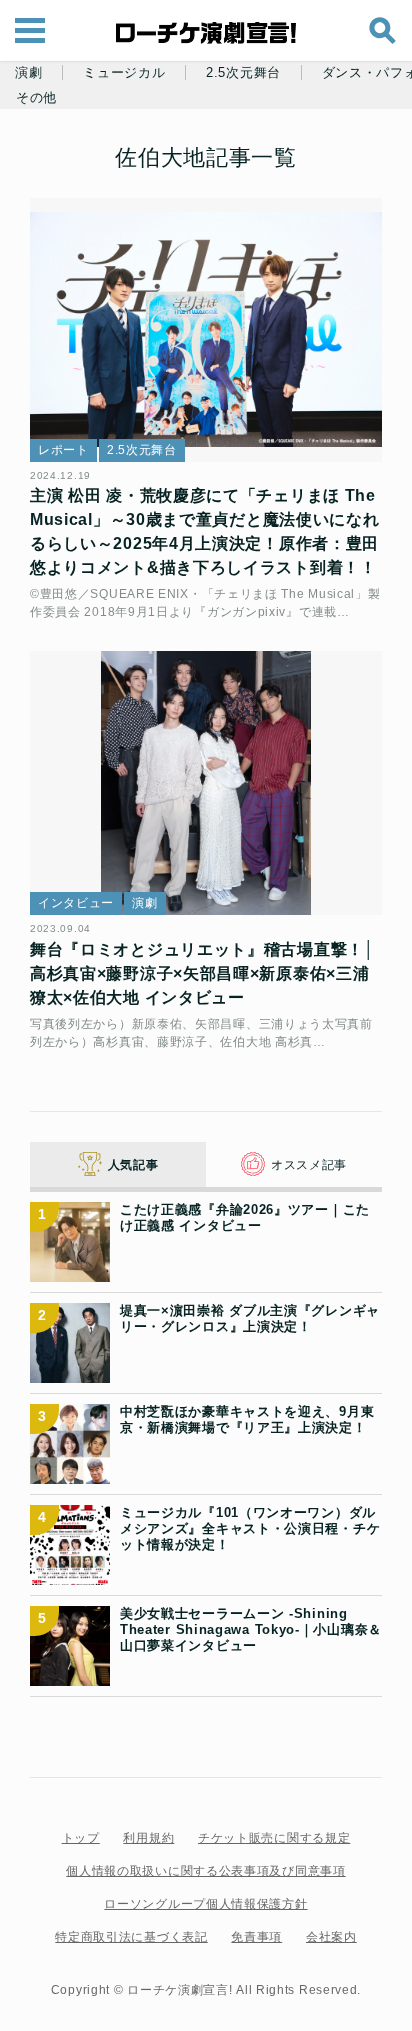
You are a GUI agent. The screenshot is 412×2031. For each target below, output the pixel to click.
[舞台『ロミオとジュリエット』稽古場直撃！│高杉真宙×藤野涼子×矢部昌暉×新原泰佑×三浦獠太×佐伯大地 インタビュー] (206, 783)
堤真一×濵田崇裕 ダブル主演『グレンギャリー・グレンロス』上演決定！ (250, 1318)
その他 (36, 98)
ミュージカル (124, 73)
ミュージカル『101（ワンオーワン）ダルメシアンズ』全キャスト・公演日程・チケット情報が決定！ (250, 1529)
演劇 (28, 73)
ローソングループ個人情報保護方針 (205, 1904)
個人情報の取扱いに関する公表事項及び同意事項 (205, 1871)
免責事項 (256, 1937)
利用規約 (148, 1838)
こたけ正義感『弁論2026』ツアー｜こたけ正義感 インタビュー (245, 1217)
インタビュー (76, 903)
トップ (81, 1838)
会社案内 (331, 1937)
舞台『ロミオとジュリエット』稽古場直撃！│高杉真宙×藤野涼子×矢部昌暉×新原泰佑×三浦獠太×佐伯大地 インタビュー (202, 973)
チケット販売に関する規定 (274, 1838)
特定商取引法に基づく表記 (131, 1937)
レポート (63, 450)
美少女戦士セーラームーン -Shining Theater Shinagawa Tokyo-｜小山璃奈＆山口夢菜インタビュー (251, 1630)
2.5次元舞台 (243, 73)
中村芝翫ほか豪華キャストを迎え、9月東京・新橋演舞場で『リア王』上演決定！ (247, 1419)
